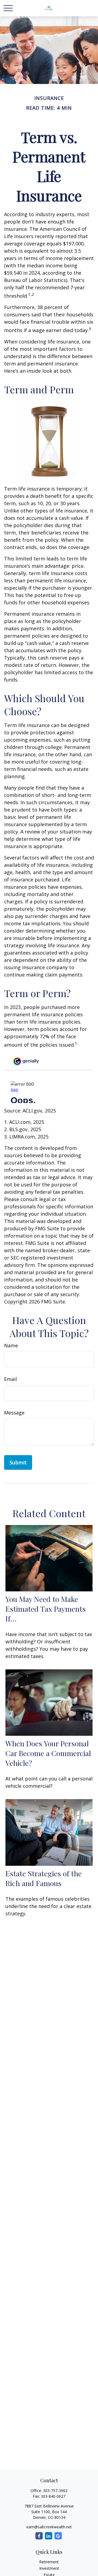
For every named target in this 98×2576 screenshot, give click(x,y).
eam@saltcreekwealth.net (49, 2527)
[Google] (58, 2536)
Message (14, 1413)
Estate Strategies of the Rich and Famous (44, 1878)
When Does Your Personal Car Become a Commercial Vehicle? (48, 1753)
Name (11, 1345)
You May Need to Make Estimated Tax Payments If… (46, 1609)
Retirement (49, 2562)
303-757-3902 (55, 2491)
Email (10, 1379)
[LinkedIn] (49, 2536)
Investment (49, 2568)
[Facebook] (39, 2536)
